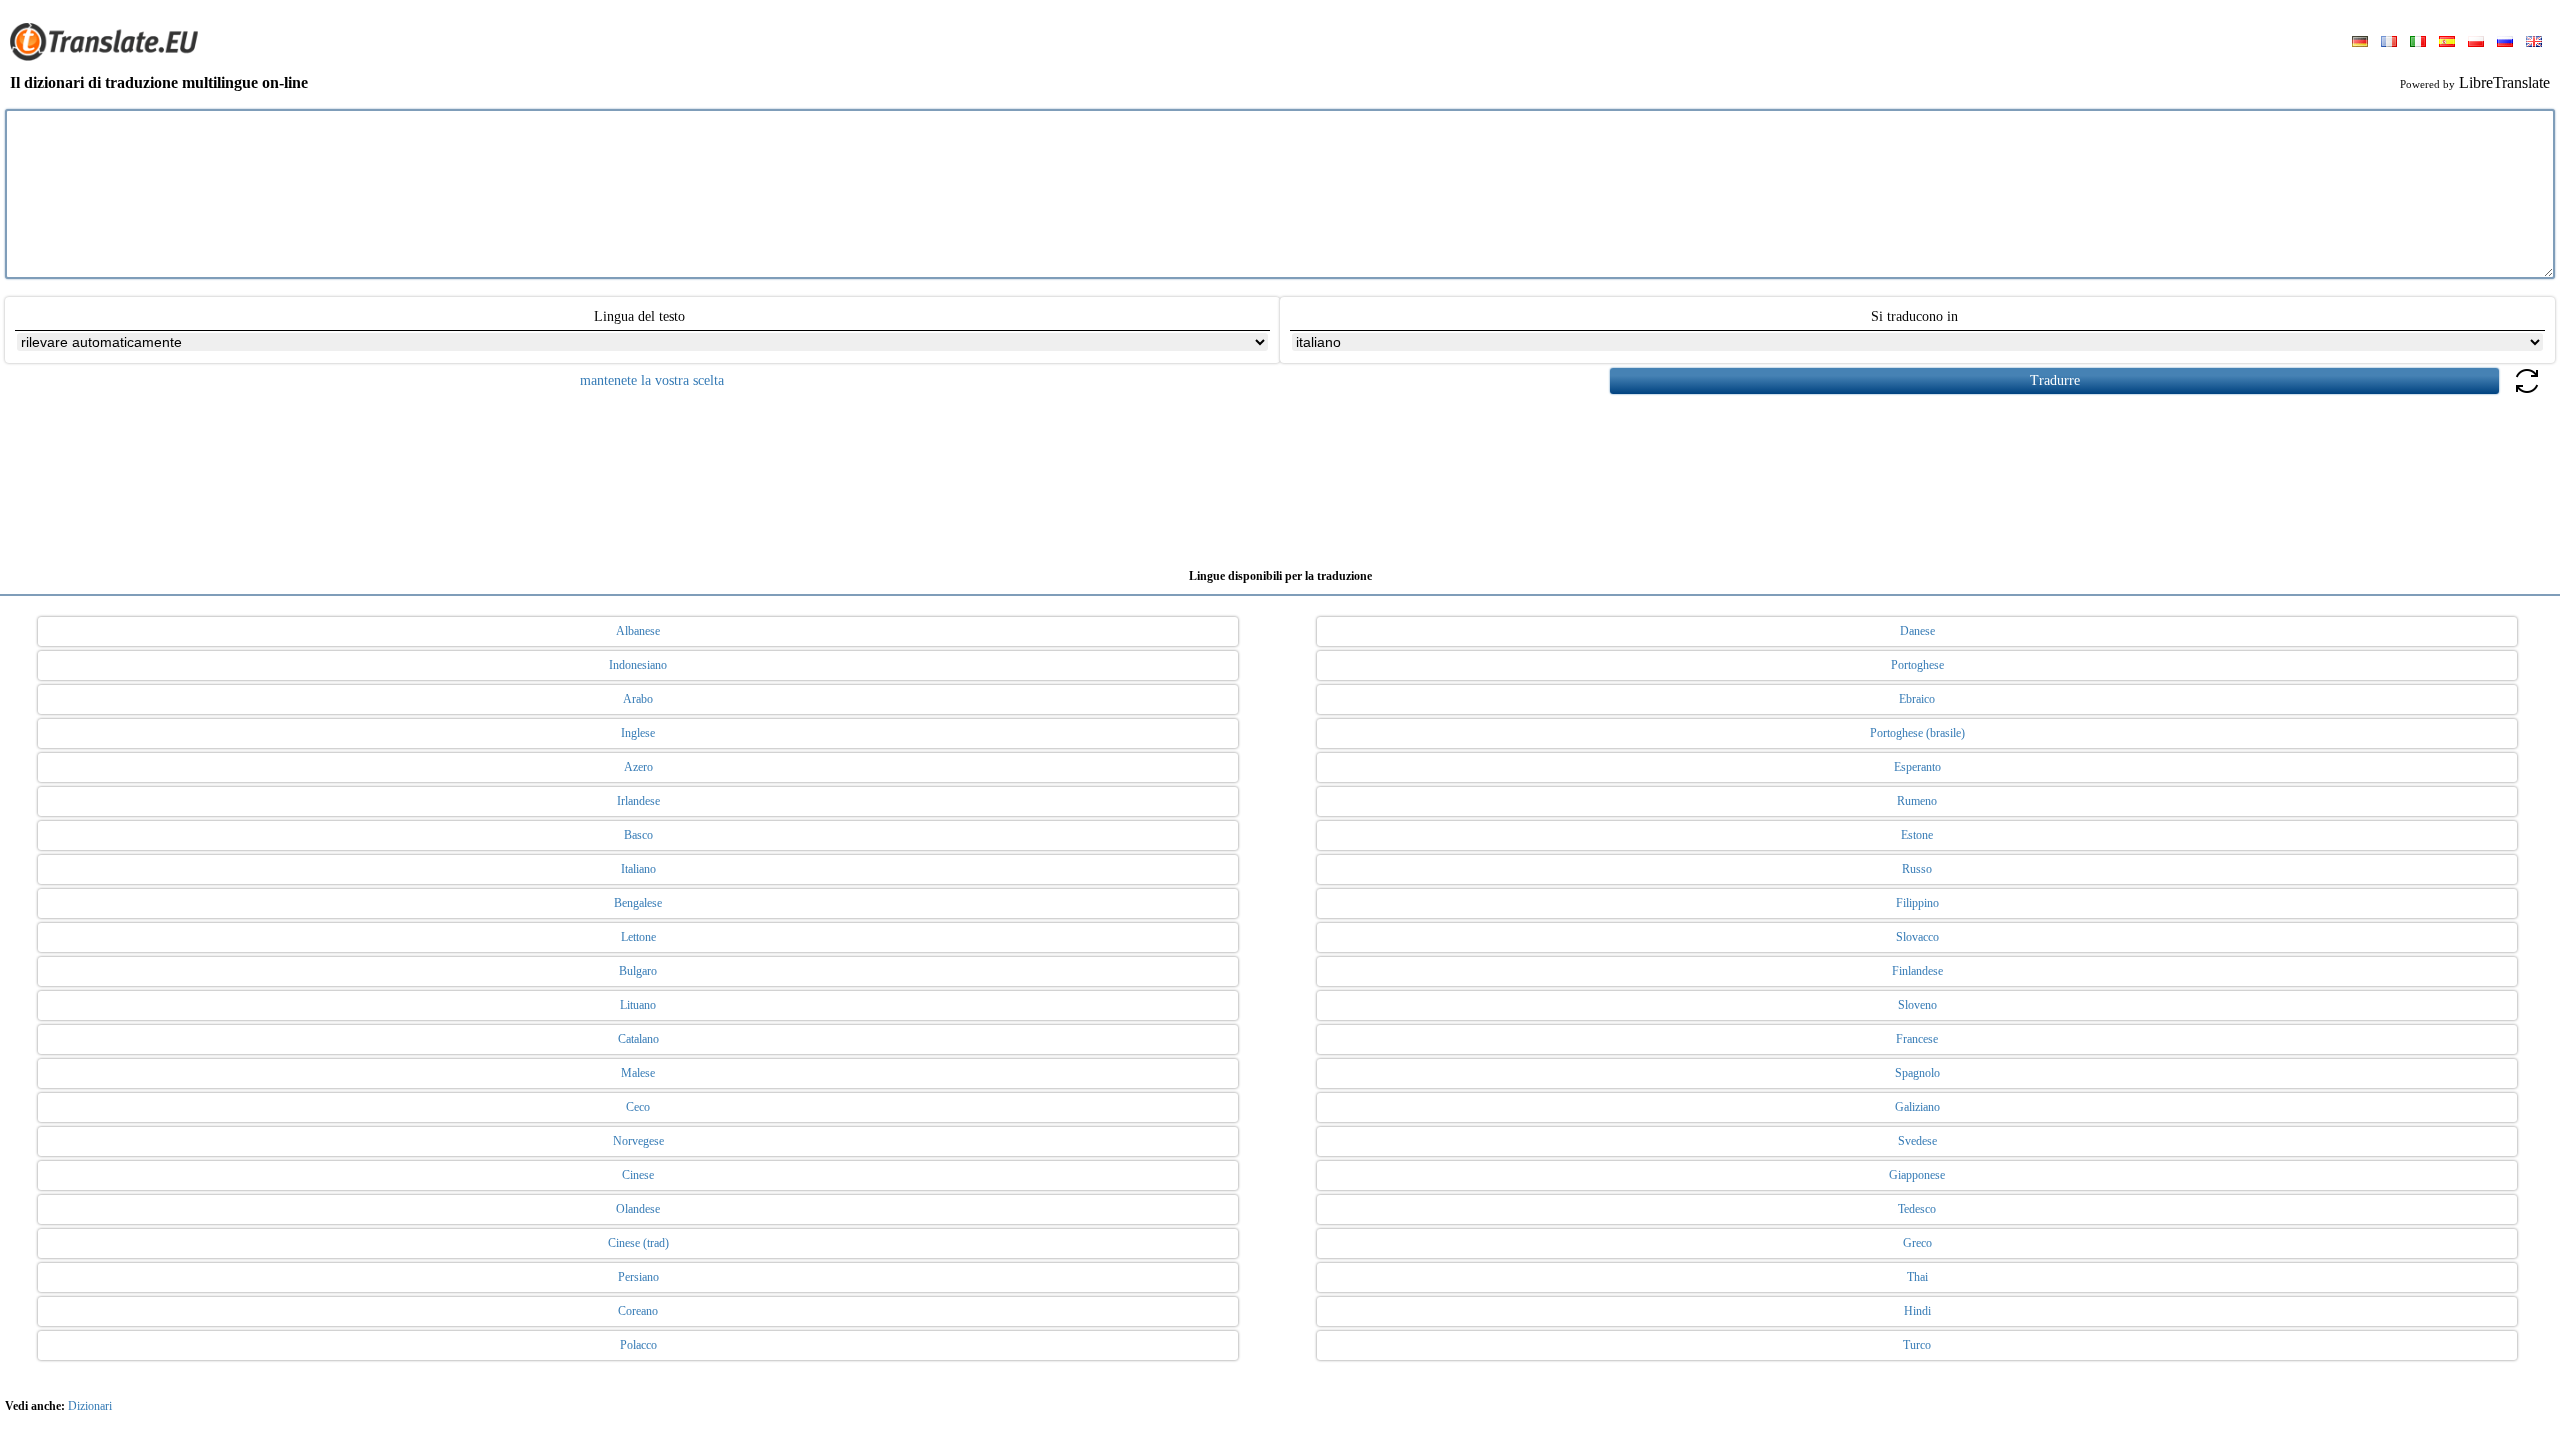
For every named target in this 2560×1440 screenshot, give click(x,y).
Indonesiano (638, 665)
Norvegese (638, 1141)
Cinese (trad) (638, 1243)
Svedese (1917, 1141)
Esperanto (1917, 767)
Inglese (638, 733)
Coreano (638, 1311)
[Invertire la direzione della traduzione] (2527, 392)
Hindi (1917, 1311)
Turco (1917, 1345)
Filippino (1917, 903)
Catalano (638, 1039)
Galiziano (1917, 1107)
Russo (1917, 869)
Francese (1917, 1039)
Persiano (638, 1277)
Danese (1917, 631)
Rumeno (1917, 801)
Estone (1917, 835)
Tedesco (1917, 1209)
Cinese (638, 1175)
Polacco (638, 1345)
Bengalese (638, 903)
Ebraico (1917, 699)
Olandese (638, 1209)
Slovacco (1917, 937)
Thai (1917, 1277)
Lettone (638, 937)
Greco (1917, 1243)
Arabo (638, 699)
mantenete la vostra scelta (652, 380)
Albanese (638, 631)
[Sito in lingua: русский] (2505, 43)
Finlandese (1917, 971)
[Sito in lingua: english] (2534, 43)
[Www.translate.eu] (110, 57)
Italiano (638, 869)
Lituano (638, 1005)
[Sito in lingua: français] (2389, 43)
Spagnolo (1917, 1073)
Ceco (638, 1107)
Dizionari (90, 1406)
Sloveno (1917, 1005)
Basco (638, 835)
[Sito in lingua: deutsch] (2360, 43)
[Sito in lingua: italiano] (2418, 43)
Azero (638, 767)
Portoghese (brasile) (1917, 733)
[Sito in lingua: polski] (2476, 43)
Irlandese (638, 801)
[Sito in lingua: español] (2447, 43)
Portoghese (1917, 665)
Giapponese (1917, 1175)
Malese (638, 1073)
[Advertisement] (1280, 474)
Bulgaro (638, 971)
